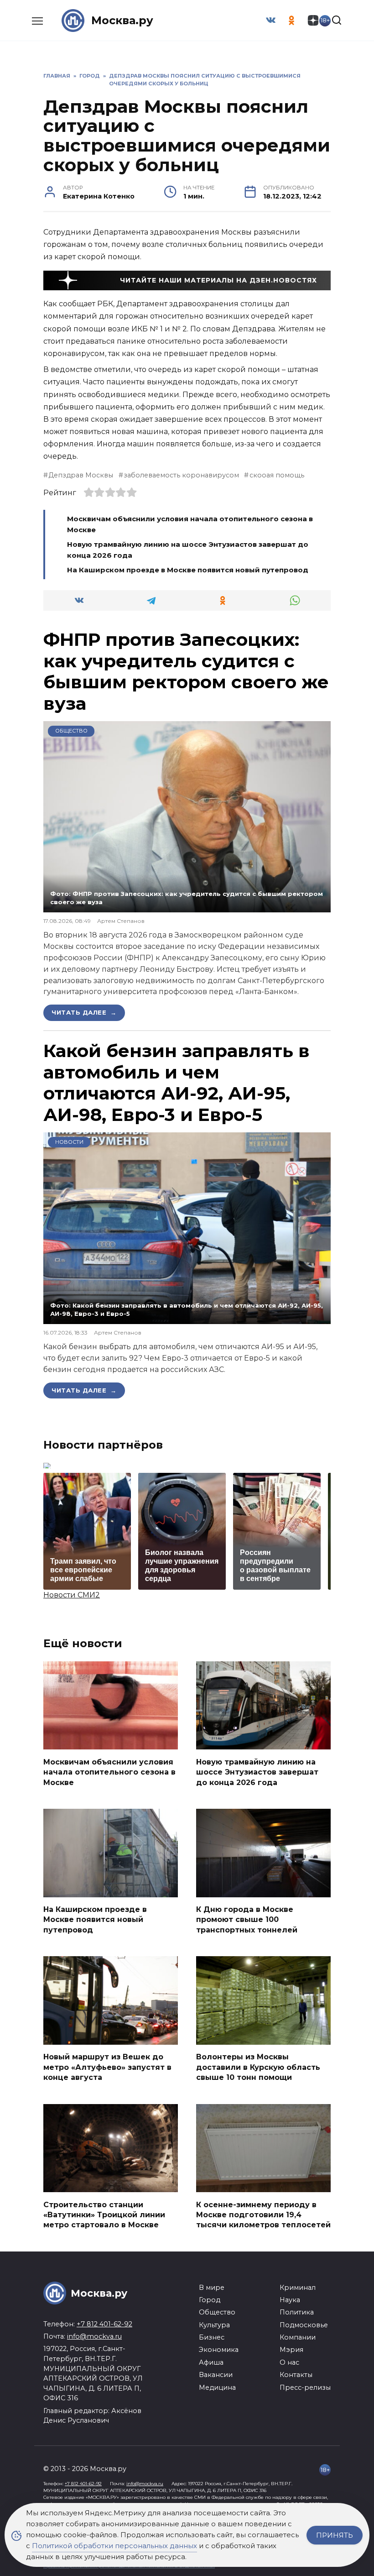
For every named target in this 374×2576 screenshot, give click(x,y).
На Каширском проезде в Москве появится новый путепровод (188, 570)
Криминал (298, 2288)
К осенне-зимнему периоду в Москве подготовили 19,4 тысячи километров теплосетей (263, 2215)
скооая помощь (277, 475)
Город (210, 2300)
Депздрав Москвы (81, 475)
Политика (297, 2312)
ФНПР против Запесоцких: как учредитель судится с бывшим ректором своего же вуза (186, 671)
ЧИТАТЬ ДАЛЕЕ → (84, 1012)
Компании (298, 2337)
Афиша (211, 2362)
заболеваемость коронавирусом (181, 475)
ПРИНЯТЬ (335, 2535)
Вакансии (216, 2375)
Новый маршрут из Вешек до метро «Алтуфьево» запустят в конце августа (107, 2067)
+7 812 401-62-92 (104, 2324)
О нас (289, 2362)
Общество (71, 731)
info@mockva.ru (94, 2336)
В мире (212, 2288)
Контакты (296, 2375)
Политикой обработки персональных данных (114, 2546)
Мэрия (291, 2350)
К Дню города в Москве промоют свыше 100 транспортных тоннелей (247, 1920)
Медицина (217, 2388)
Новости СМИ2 (72, 1595)
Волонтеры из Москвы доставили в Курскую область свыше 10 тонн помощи (258, 2067)
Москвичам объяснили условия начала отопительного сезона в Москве (109, 1772)
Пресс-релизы (305, 2388)
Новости (69, 1142)
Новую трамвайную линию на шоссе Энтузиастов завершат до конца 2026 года (257, 1772)
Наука (290, 2300)
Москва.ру (122, 20)
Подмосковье (304, 2325)
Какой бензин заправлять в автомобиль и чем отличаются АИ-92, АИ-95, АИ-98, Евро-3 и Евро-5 (177, 1083)
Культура (214, 2325)
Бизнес (212, 2337)
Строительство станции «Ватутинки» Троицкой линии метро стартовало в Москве (104, 2215)
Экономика (219, 2350)
